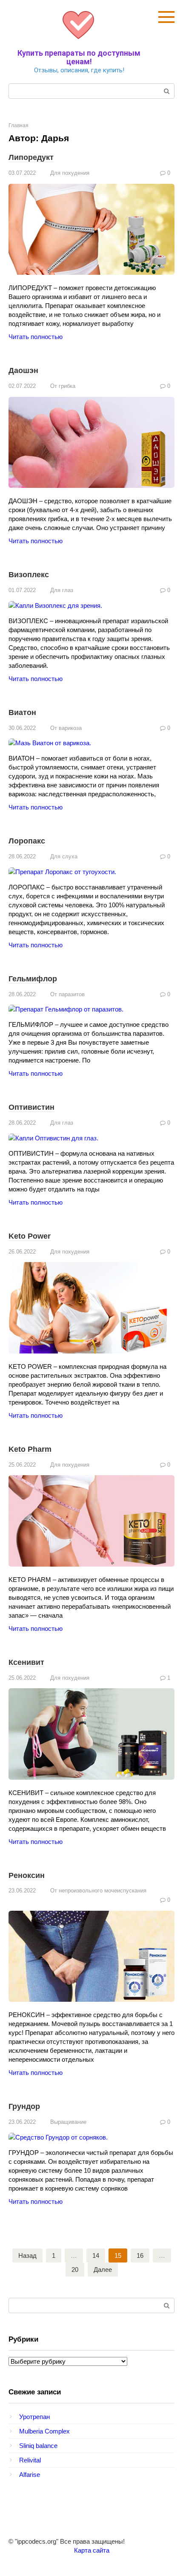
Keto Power (30, 1236)
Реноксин (27, 1875)
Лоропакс (27, 841)
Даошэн (23, 370)
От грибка (63, 386)
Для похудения (70, 173)
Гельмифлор (33, 979)
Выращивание (68, 2122)
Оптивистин (31, 1107)
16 (140, 2255)
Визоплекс (29, 575)
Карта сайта (92, 2550)
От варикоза (66, 728)
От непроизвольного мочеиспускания (98, 1891)
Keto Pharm (30, 1449)
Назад (27, 2255)
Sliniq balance (38, 2446)
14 (96, 2255)
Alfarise (30, 2475)
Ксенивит (26, 1662)
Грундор (24, 2106)
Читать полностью (36, 337)
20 (75, 2270)
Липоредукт (31, 157)
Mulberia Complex (44, 2431)
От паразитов (67, 994)
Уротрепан (34, 2417)
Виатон (22, 712)
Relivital (30, 2460)
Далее (103, 2270)
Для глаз (62, 590)
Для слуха (64, 856)
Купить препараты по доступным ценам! (79, 57)
